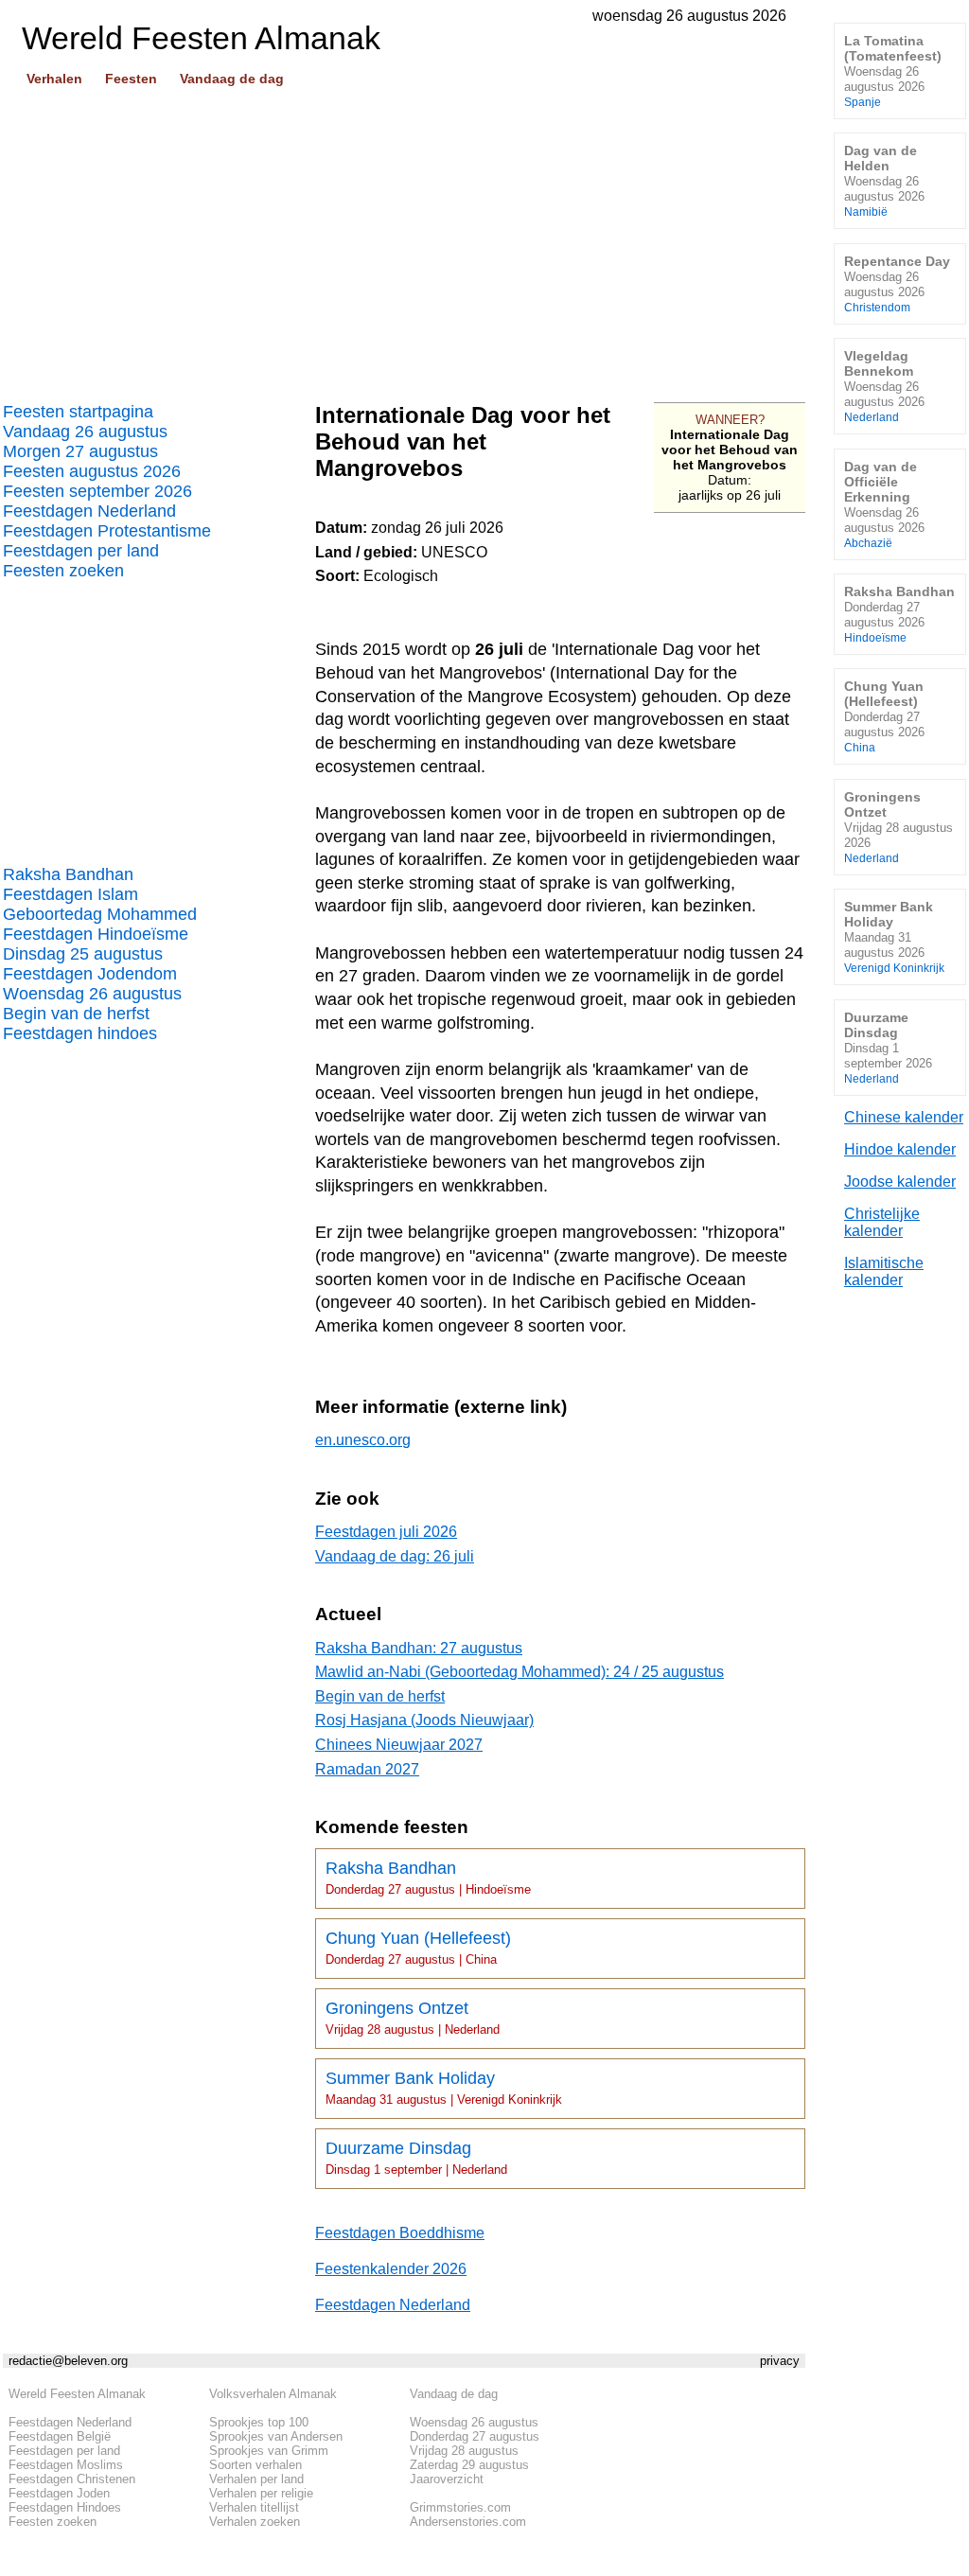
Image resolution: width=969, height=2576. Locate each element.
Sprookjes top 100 (259, 2422)
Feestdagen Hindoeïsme (96, 934)
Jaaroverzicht (447, 2479)
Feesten (131, 79)
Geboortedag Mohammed (100, 914)
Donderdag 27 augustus (475, 2436)
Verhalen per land (256, 2479)
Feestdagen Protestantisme (107, 531)
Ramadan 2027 (367, 1769)
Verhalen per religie (261, 2493)
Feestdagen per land (81, 551)
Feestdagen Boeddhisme (400, 2233)
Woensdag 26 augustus (92, 994)
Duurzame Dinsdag (416, 2158)
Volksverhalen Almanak (273, 2394)
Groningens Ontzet (413, 2018)
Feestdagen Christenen (72, 2479)
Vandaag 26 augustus (85, 432)
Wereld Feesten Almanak (77, 2394)
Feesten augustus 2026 (92, 471)
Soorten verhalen (255, 2465)
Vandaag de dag (232, 79)
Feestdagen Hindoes (65, 2507)
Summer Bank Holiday (444, 2088)
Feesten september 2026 (97, 491)
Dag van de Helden (884, 180)
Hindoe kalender (900, 1149)
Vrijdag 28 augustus (464, 2451)
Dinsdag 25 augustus (83, 954)
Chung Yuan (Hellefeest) (418, 1948)
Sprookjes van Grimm (269, 2451)
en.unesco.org (363, 1440)
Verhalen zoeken (255, 2522)
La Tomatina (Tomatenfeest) (893, 71)
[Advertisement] (404, 238)
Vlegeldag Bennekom (884, 386)
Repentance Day (897, 283)
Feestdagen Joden (59, 2493)
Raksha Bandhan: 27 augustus (419, 1648)
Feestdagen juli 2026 (386, 1532)
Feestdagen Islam (70, 894)
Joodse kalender (900, 1182)
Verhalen (54, 79)
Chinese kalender (904, 1117)
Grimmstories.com (460, 2507)
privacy (780, 2361)
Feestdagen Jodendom (90, 974)
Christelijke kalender (882, 1222)
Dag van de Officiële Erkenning (884, 504)
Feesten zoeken (63, 571)
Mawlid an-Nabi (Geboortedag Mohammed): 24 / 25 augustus (520, 1672)
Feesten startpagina (78, 412)
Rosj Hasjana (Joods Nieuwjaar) (424, 1720)
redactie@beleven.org (68, 2361)
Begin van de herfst (76, 1014)
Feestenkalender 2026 (391, 2269)
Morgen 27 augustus (80, 451)
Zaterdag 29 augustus (469, 2465)
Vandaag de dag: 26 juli (395, 1556)
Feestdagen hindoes (80, 1033)
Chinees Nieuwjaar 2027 (399, 1745)
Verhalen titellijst (254, 2507)
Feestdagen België (60, 2436)
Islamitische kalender (884, 1271)
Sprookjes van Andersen (276, 2436)
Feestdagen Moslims (66, 2465)
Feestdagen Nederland (89, 511)
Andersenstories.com (468, 2522)
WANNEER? (730, 420)
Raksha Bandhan (68, 874)
